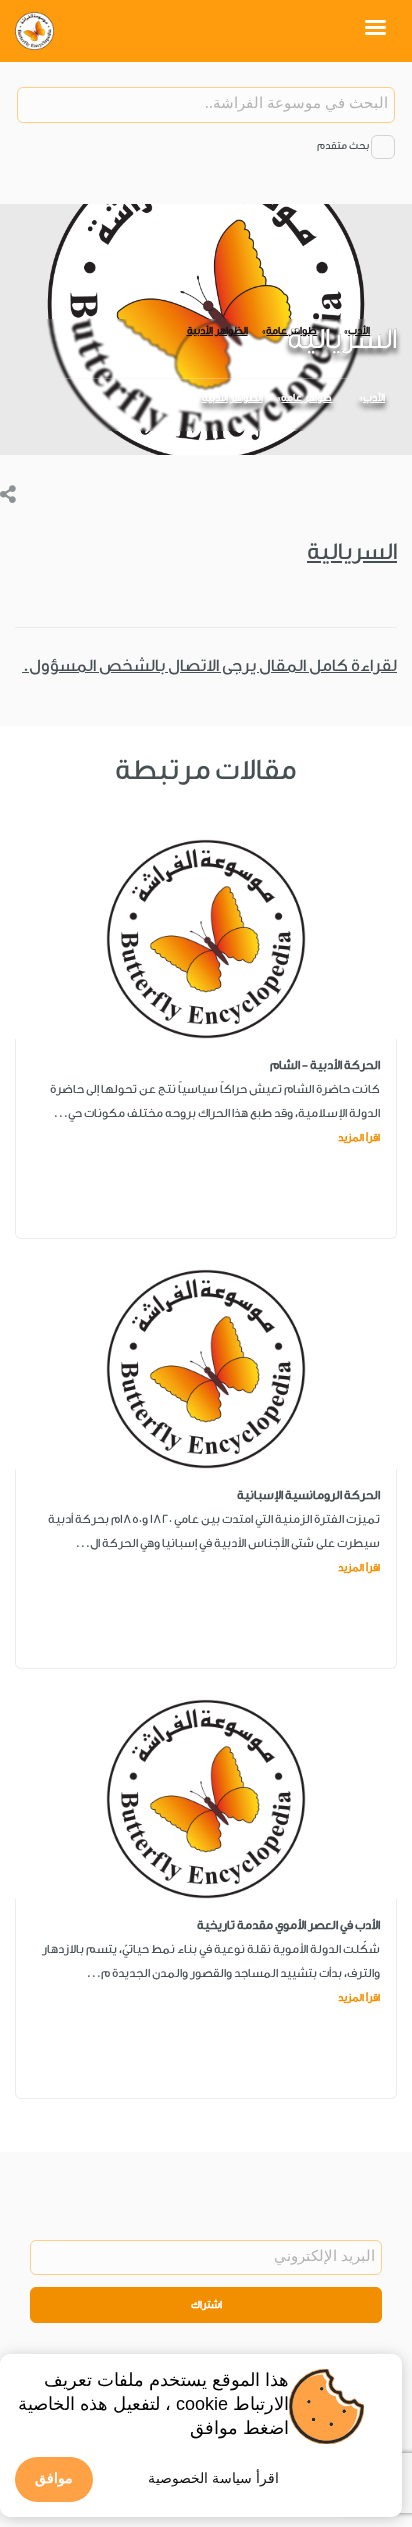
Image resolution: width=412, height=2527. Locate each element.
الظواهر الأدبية (232, 398)
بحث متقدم (343, 146)
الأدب (374, 398)
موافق (54, 2478)
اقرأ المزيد (359, 1138)
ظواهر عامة (306, 398)
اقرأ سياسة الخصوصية (213, 2478)
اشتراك (206, 2305)
